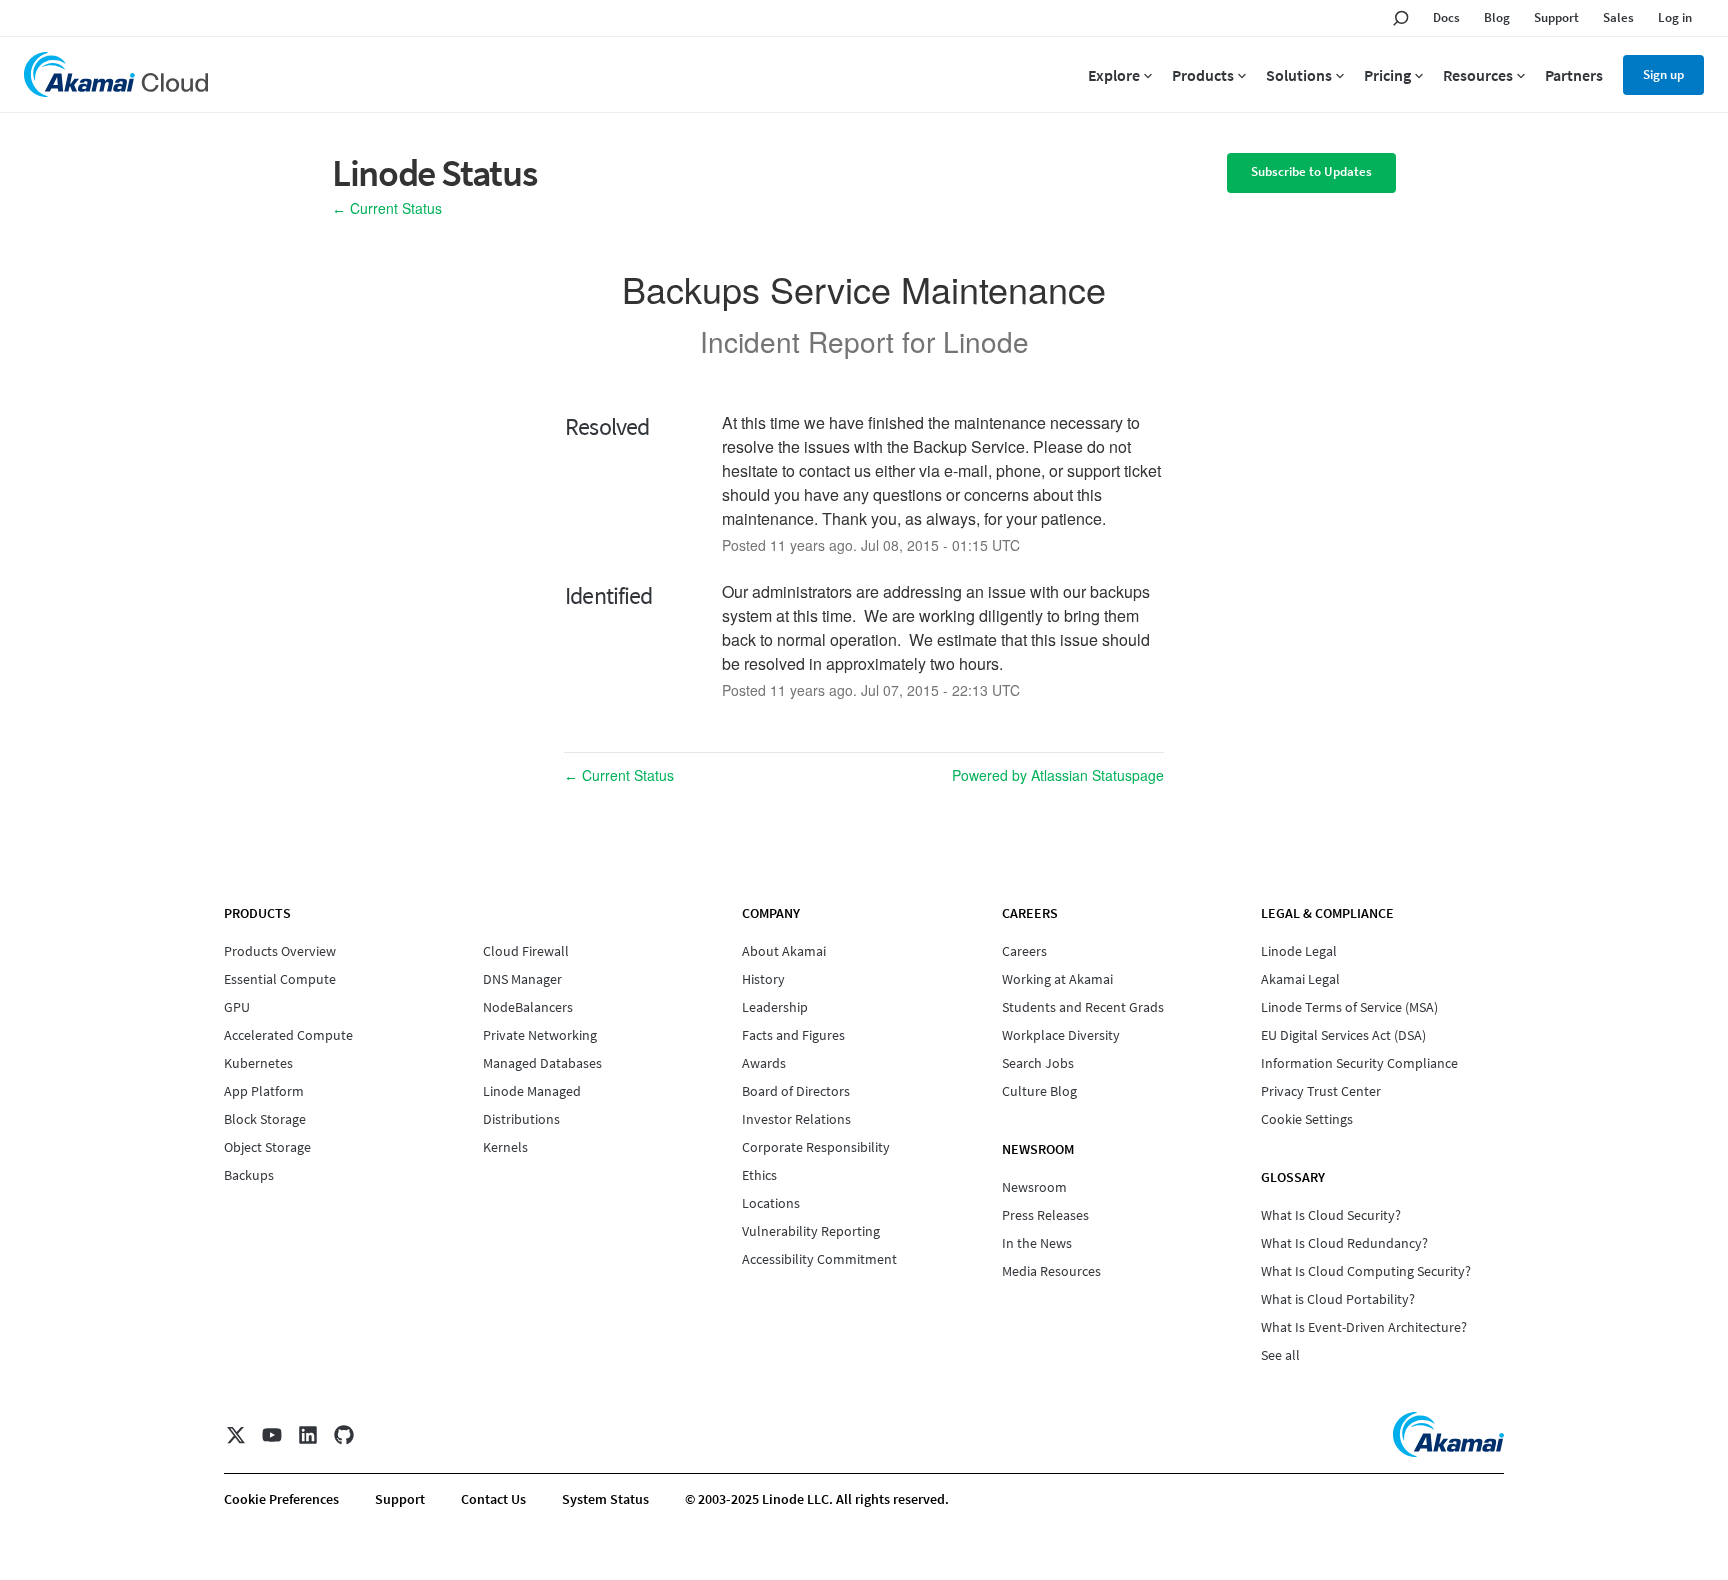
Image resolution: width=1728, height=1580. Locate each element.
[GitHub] (344, 1435)
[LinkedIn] (308, 1435)
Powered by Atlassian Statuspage (1058, 775)
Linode (986, 341)
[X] (236, 1435)
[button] (1311, 173)
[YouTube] (272, 1435)
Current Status (387, 208)
